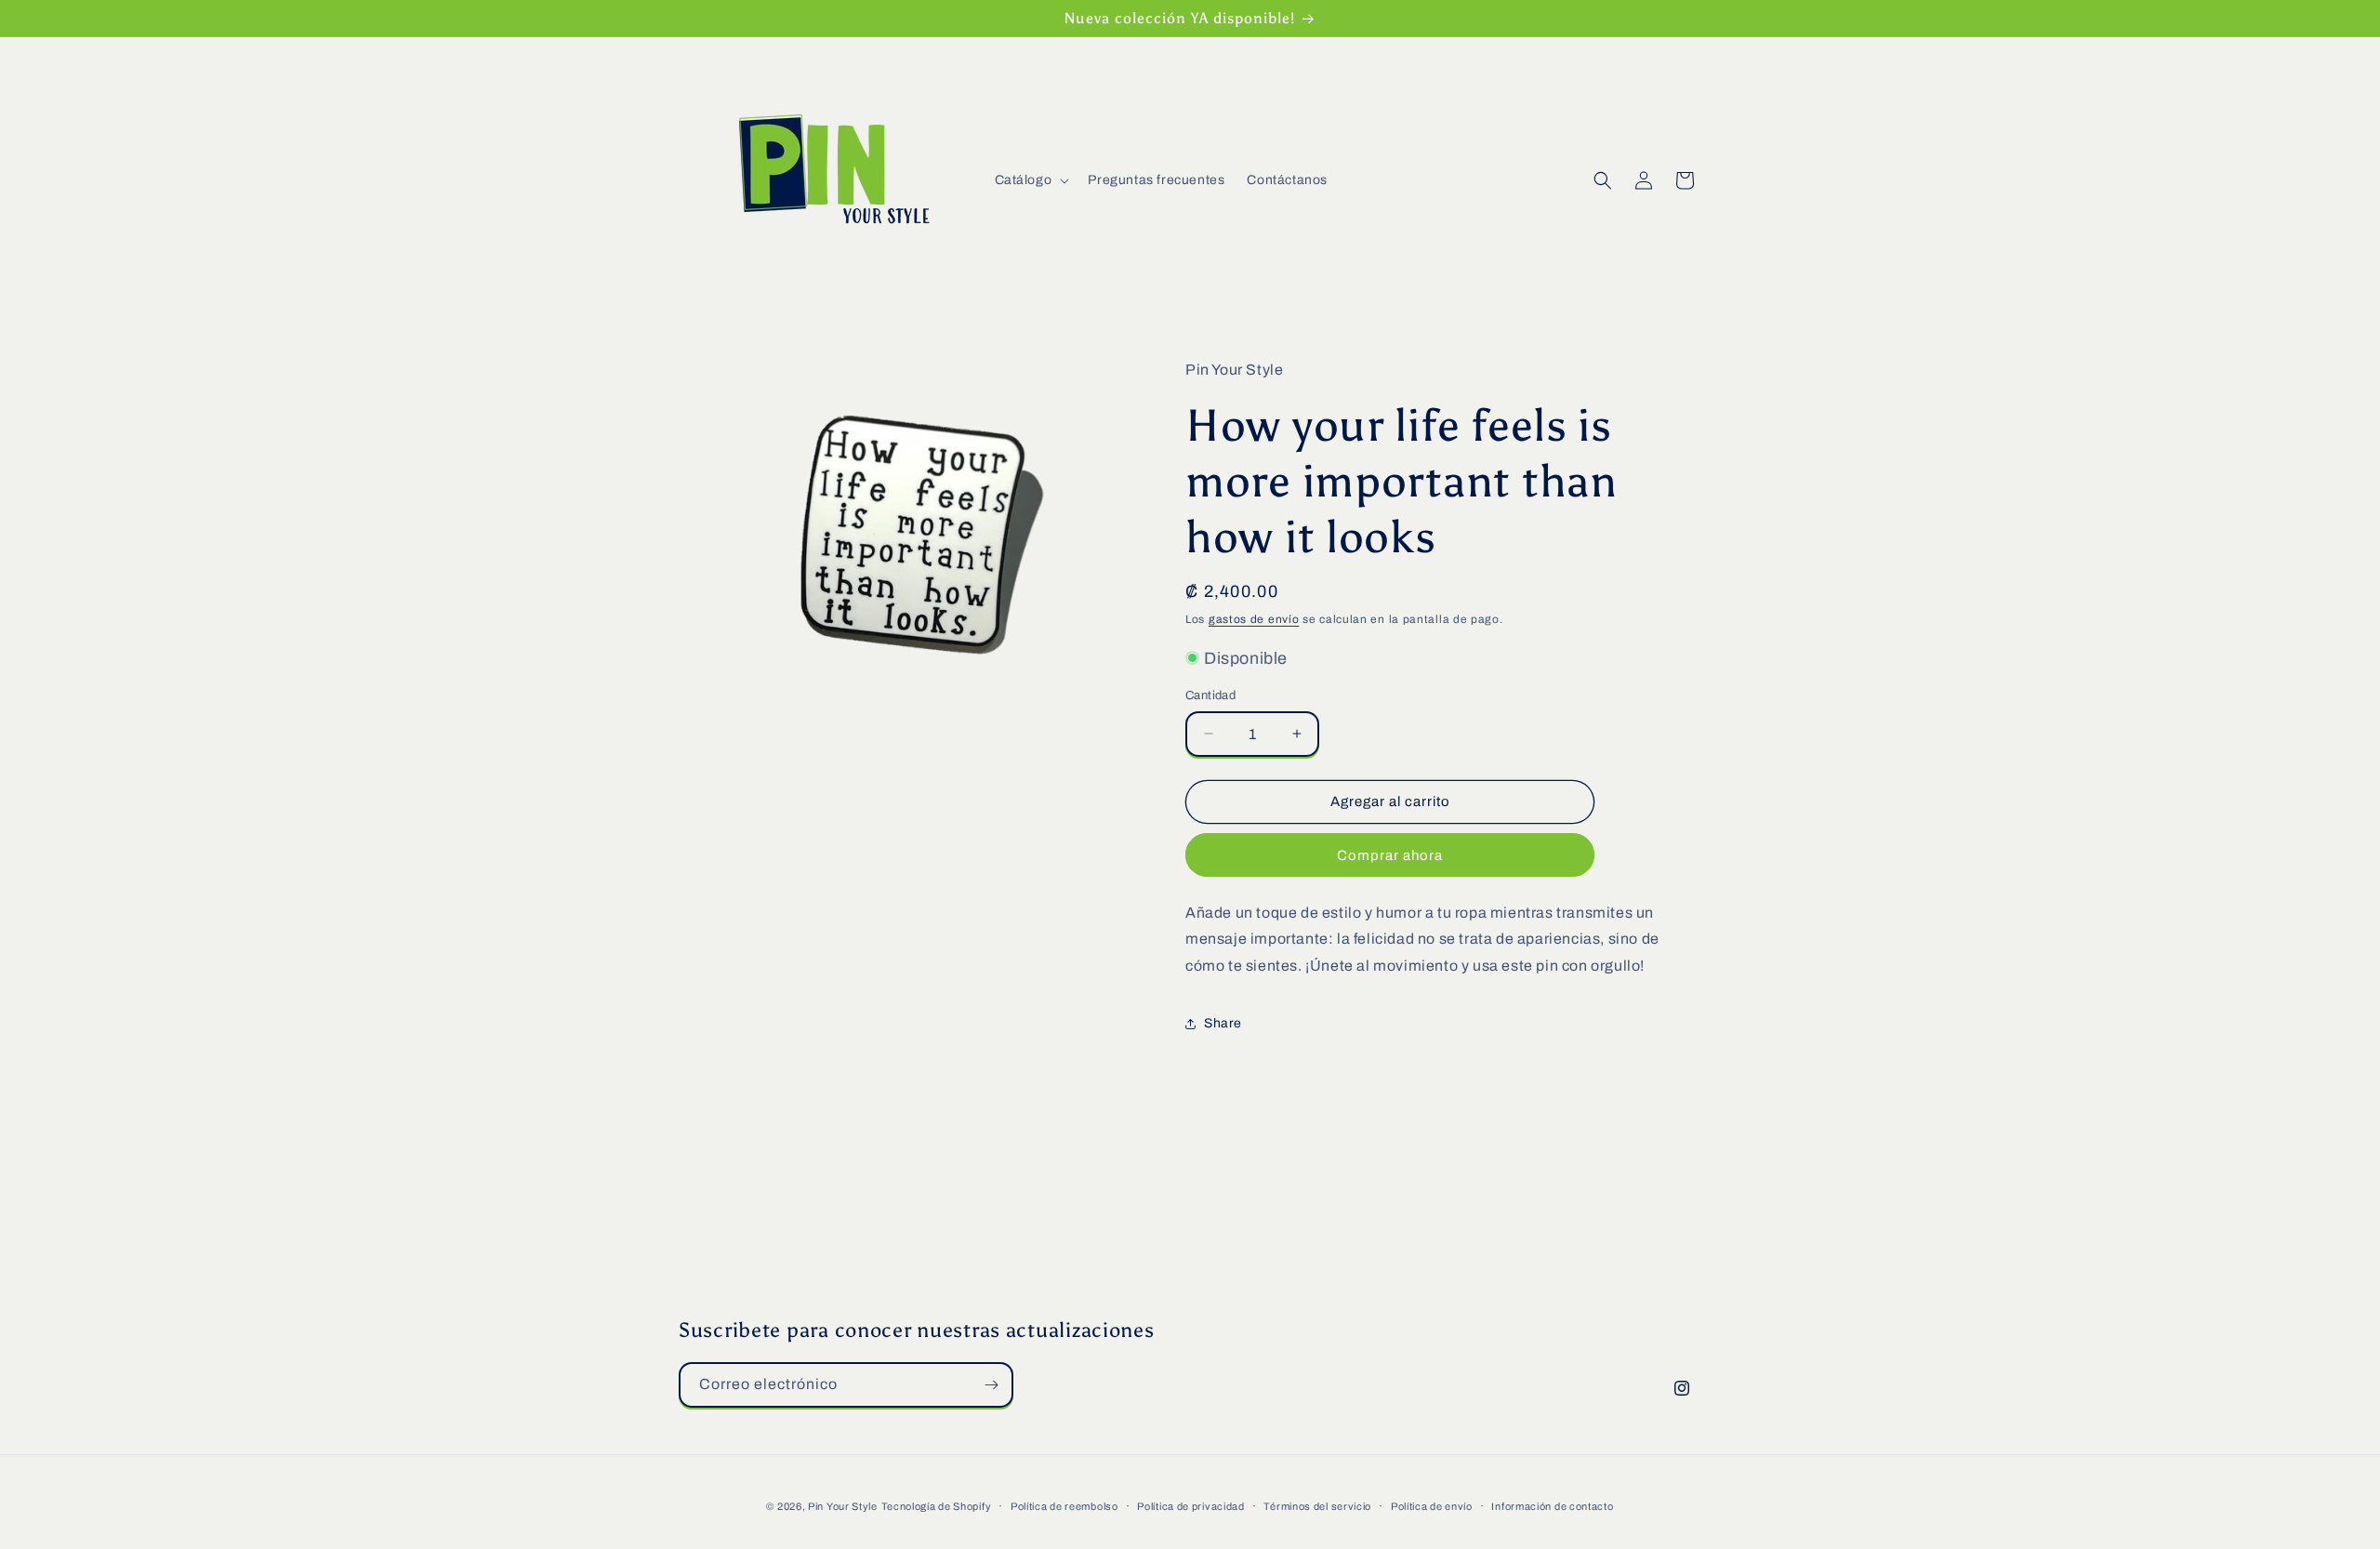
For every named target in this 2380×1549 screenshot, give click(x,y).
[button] (1031, 180)
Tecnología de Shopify (937, 1506)
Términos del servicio (1317, 1506)
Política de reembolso (1064, 1506)
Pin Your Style (843, 1506)
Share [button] (1223, 1023)
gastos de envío (1254, 619)
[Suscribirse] (991, 1385)
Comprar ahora (1390, 855)
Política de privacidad (1190, 1506)
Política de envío (1432, 1506)
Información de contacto (1552, 1506)
